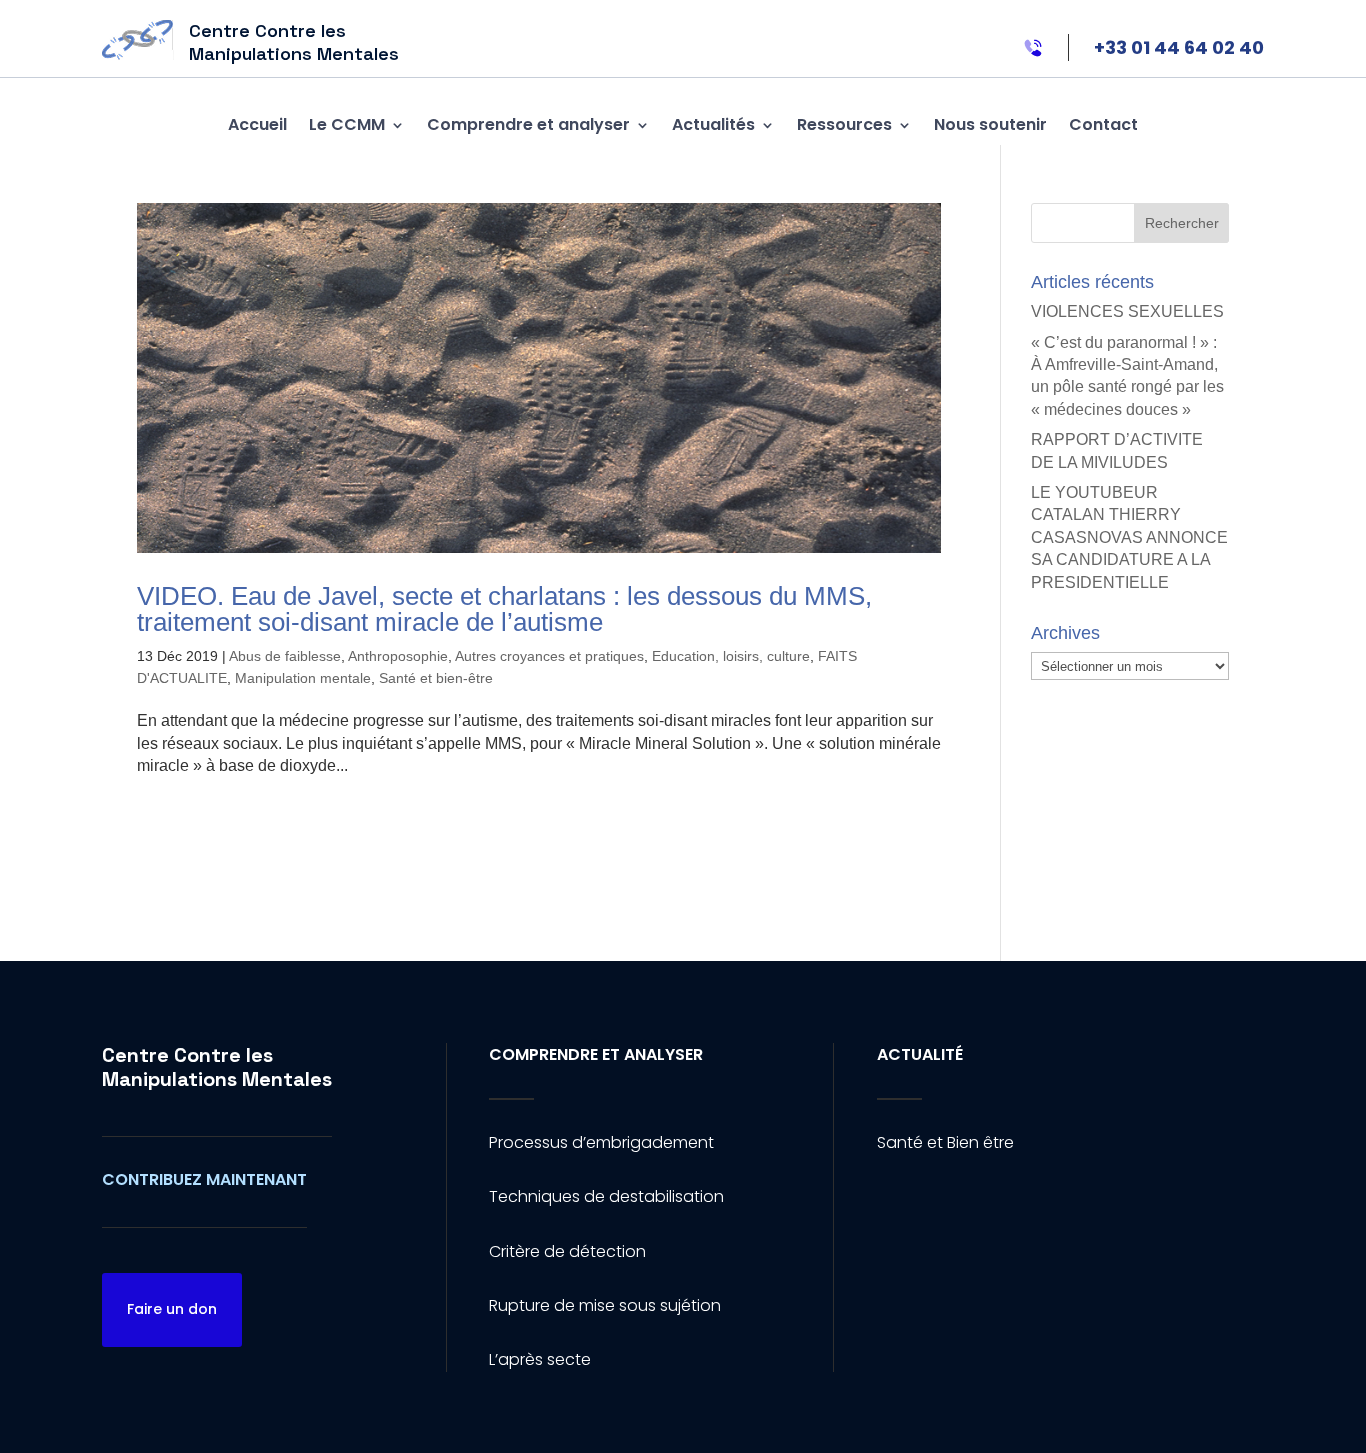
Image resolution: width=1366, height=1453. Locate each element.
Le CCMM (347, 124)
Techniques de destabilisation (606, 1196)
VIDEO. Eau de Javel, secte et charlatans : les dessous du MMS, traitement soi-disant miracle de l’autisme (504, 609)
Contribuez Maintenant (204, 1179)
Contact (1103, 124)
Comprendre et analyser (528, 124)
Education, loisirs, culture (731, 656)
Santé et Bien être (945, 1142)
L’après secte (540, 1359)
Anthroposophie (398, 656)
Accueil (257, 124)
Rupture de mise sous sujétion (605, 1305)
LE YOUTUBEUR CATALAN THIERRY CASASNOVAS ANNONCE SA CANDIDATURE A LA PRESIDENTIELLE (1129, 537)
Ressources (844, 124)
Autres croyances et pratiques (549, 656)
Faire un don (172, 1309)
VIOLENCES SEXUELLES (1127, 311)
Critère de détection (567, 1251)
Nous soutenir (990, 124)
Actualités (713, 124)
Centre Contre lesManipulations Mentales (217, 1067)
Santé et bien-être (436, 678)
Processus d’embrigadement (601, 1142)
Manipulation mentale (303, 678)
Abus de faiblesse (285, 656)
